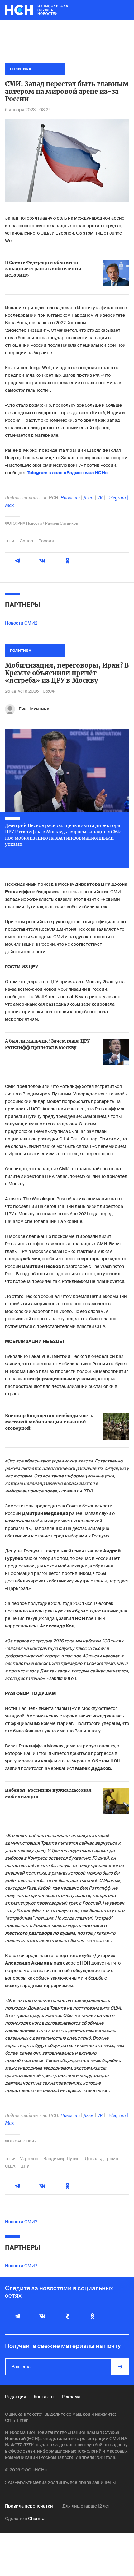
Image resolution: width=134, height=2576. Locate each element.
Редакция (16, 2397)
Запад (27, 541)
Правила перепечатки (29, 2506)
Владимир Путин (62, 2159)
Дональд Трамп (102, 2159)
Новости (70, 498)
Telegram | (118, 498)
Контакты (44, 2397)
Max (9, 505)
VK (100, 498)
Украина (29, 2159)
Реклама (71, 2397)
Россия (46, 541)
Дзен (89, 498)
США (10, 2166)
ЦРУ (25, 2166)
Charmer (37, 2519)
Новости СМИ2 (21, 623)
